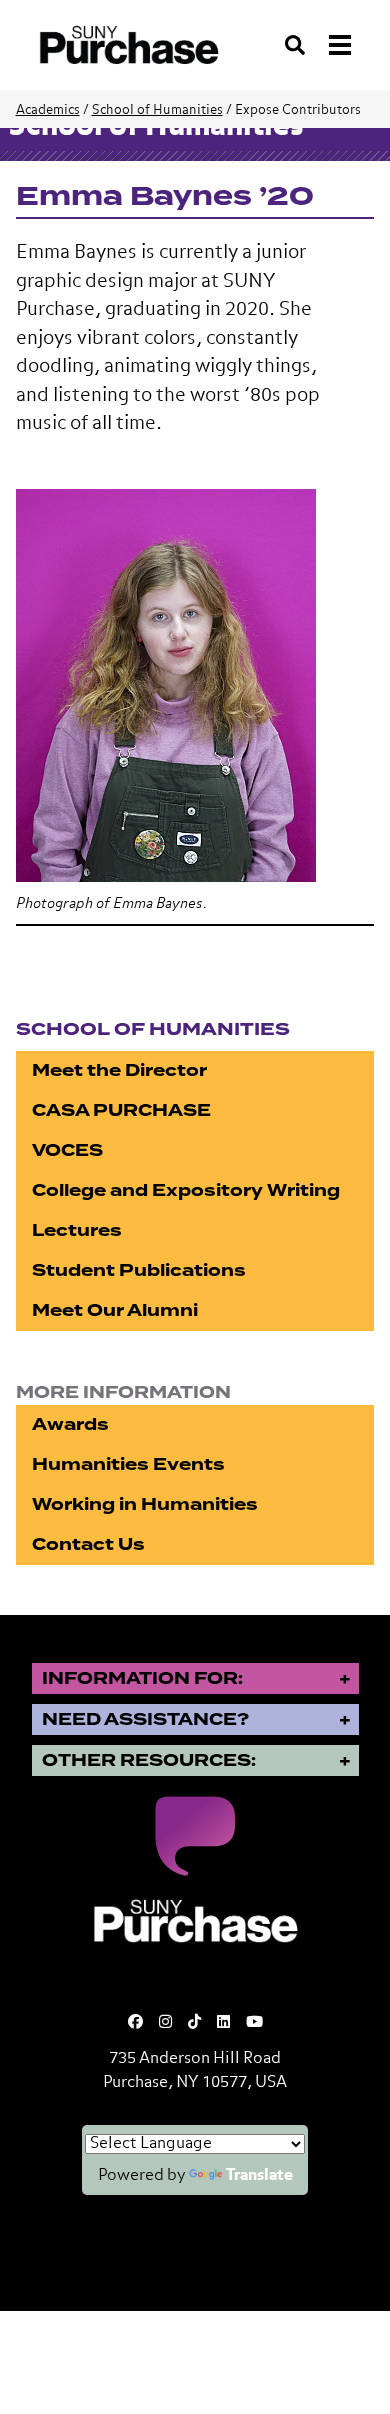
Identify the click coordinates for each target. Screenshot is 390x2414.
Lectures (77, 1230)
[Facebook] (135, 2022)
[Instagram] (165, 2022)
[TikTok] (194, 2022)
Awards (70, 1424)
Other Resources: (149, 1760)
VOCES (67, 1150)
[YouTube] (254, 2022)
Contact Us (88, 1544)
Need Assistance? (145, 1719)
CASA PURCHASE (121, 1110)
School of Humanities (157, 110)
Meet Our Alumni (115, 1310)
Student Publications (139, 1270)
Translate (259, 2176)
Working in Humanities (145, 1504)
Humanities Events (128, 1464)
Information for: (142, 1678)
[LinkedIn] (223, 2022)
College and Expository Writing (186, 1190)
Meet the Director (119, 1070)
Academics (48, 110)
